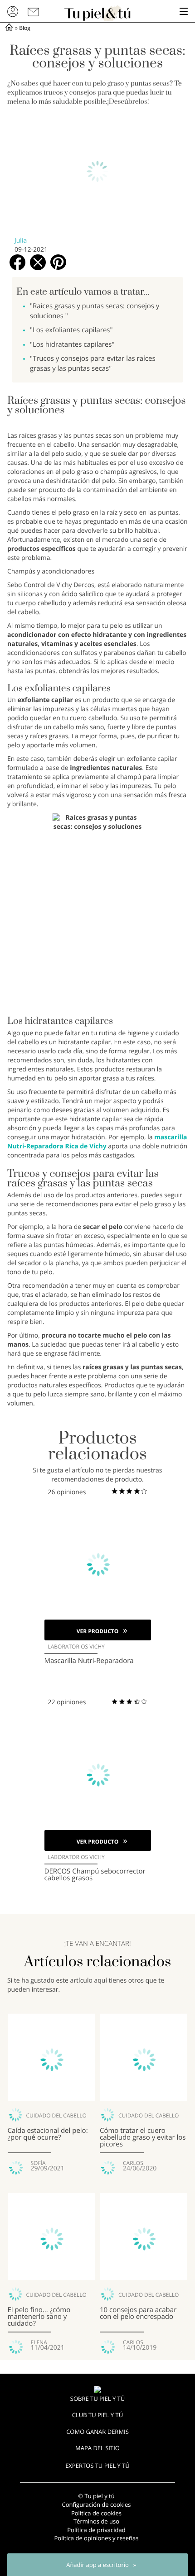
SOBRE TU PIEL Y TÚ (97, 2399)
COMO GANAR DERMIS (97, 2432)
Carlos (133, 2163)
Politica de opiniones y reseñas (97, 2538)
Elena (39, 2342)
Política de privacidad (96, 2530)
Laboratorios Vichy (76, 1647)
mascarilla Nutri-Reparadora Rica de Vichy (97, 1142)
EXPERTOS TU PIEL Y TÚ (97, 2466)
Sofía (38, 2163)
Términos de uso (96, 2521)
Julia (21, 241)
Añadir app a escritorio (97, 2565)
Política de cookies (96, 2513)
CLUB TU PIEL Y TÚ (97, 2415)
